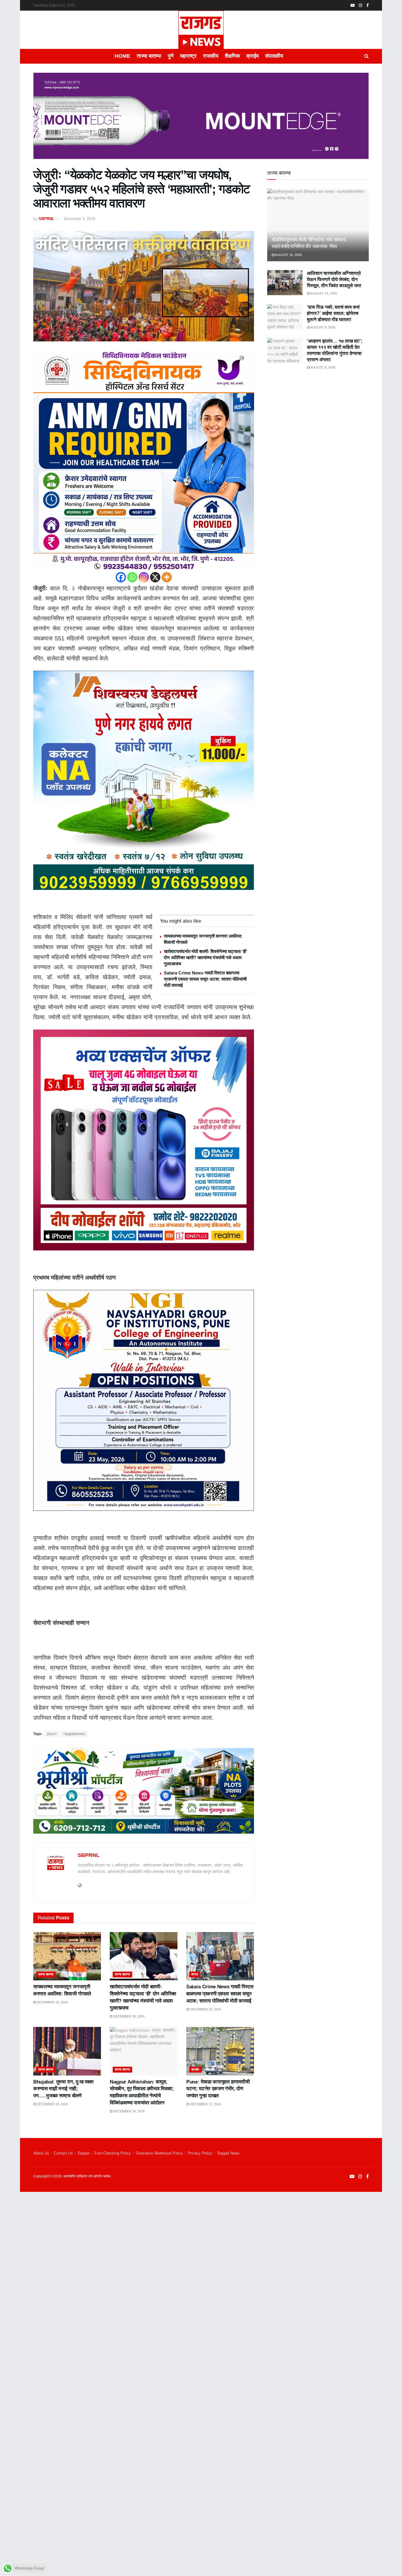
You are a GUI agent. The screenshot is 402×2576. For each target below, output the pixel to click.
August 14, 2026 (323, 293)
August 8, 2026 (322, 327)
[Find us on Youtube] (353, 5)
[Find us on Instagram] (361, 5)
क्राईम (253, 56)
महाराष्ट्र (188, 56)
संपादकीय (274, 56)
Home (122, 56)
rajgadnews (74, 1734)
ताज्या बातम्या (149, 56)
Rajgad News (228, 2153)
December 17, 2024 (205, 2104)
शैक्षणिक (232, 56)
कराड (195, 1974)
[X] (155, 577)
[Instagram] (144, 577)
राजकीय (211, 56)
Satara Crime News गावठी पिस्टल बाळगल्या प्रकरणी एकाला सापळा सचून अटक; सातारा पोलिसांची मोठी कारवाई (205, 979)
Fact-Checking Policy (113, 2153)
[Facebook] (121, 577)
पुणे (171, 56)
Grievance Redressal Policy (159, 2153)
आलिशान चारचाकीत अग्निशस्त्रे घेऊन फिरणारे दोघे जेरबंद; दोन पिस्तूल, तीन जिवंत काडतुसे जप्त (334, 279)
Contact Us (63, 2153)
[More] (167, 577)
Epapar (84, 2153)
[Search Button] (367, 56)
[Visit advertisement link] (201, 120)
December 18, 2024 (52, 2002)
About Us (41, 2153)
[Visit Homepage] (201, 30)
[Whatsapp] (132, 577)
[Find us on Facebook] (368, 5)
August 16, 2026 (288, 255)
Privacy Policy (200, 2153)
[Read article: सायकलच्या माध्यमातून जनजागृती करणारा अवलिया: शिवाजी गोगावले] (67, 1956)
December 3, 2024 (79, 219)
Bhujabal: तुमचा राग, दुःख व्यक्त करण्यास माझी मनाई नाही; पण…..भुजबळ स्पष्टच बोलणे (63, 2089)
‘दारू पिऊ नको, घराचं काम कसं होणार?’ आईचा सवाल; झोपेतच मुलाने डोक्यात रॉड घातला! (333, 313)
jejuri (52, 1734)
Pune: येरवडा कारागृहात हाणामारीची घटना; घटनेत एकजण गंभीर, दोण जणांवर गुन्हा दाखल (218, 2089)
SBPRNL (46, 219)
